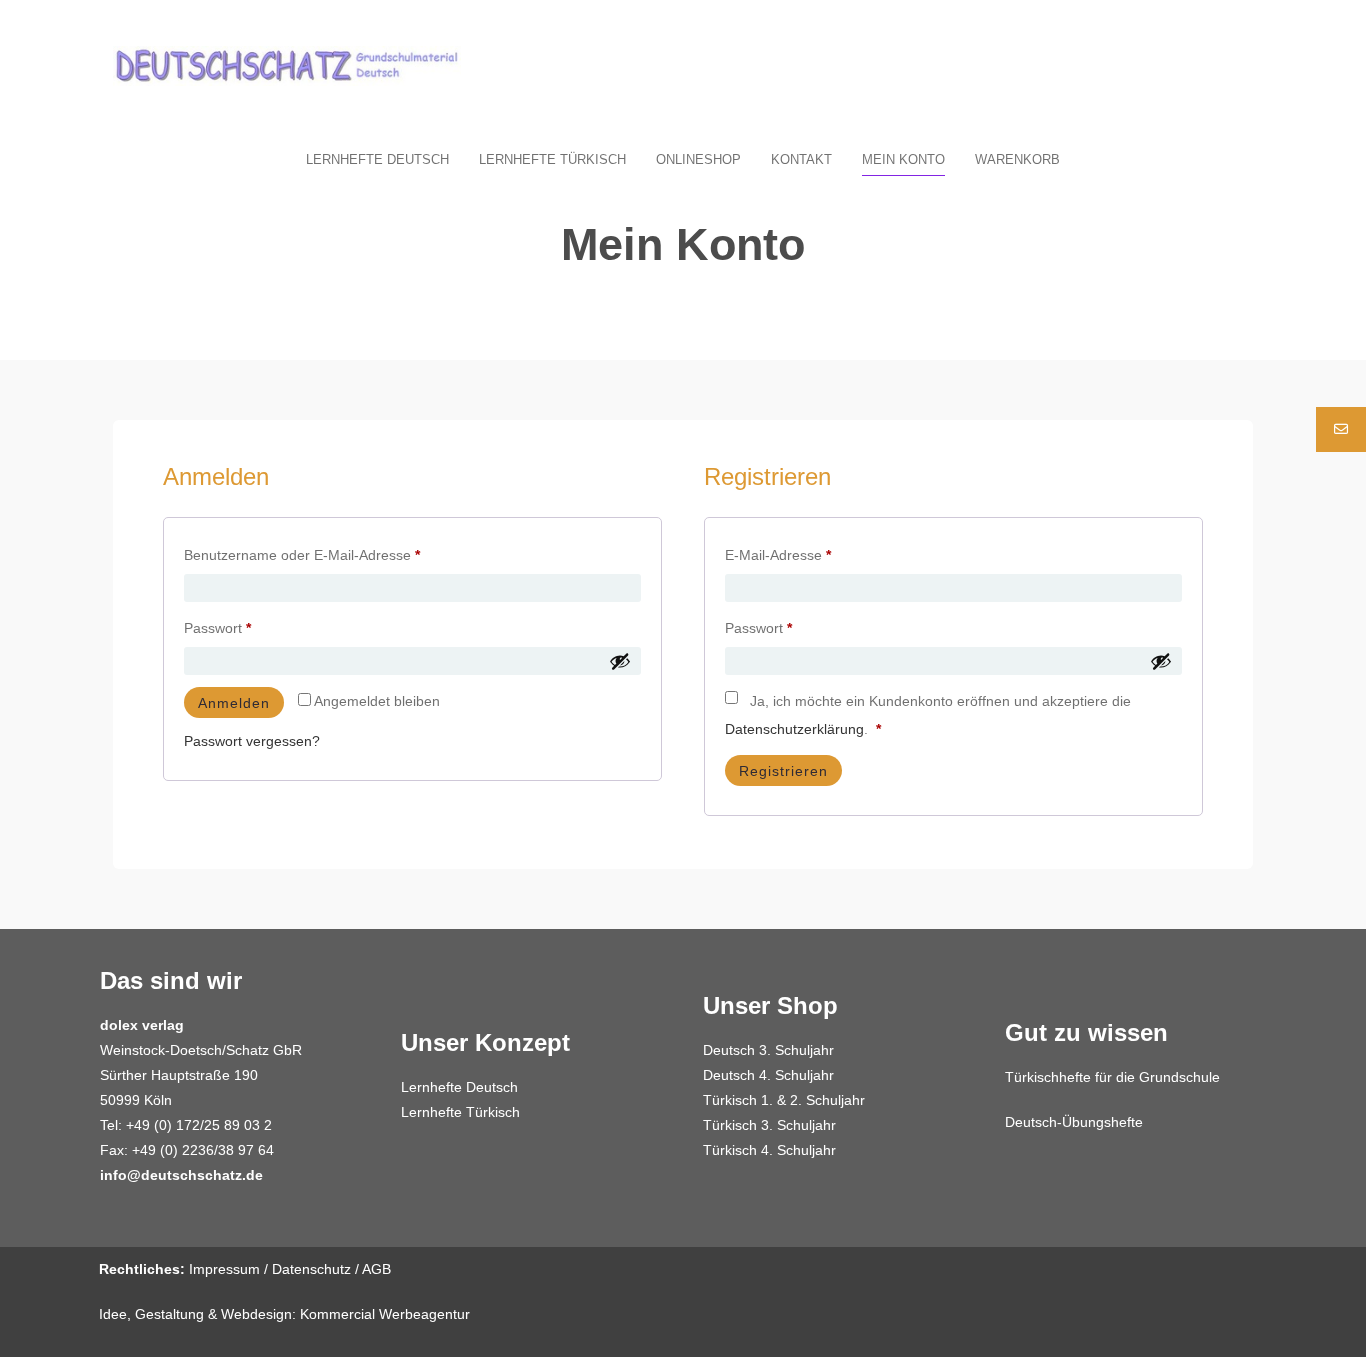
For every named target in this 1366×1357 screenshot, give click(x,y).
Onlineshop (698, 159)
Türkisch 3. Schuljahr (769, 1125)
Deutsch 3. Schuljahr (768, 1050)
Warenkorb (1017, 159)
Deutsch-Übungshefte (1074, 1122)
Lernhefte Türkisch (552, 159)
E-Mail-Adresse (814, 552)
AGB (376, 1269)
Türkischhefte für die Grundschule (1112, 1077)
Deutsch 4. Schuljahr (768, 1075)
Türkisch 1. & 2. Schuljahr (784, 1100)
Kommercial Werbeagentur (385, 1314)
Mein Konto (903, 159)
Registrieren (783, 771)
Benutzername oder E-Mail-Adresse (338, 552)
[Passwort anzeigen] (620, 661)
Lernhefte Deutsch (377, 159)
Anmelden (234, 703)
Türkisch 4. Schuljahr (769, 1150)
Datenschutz (311, 1269)
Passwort (253, 625)
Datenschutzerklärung (794, 729)
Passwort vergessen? (252, 741)
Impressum (224, 1269)
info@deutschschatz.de (181, 1175)
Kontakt (801, 159)
